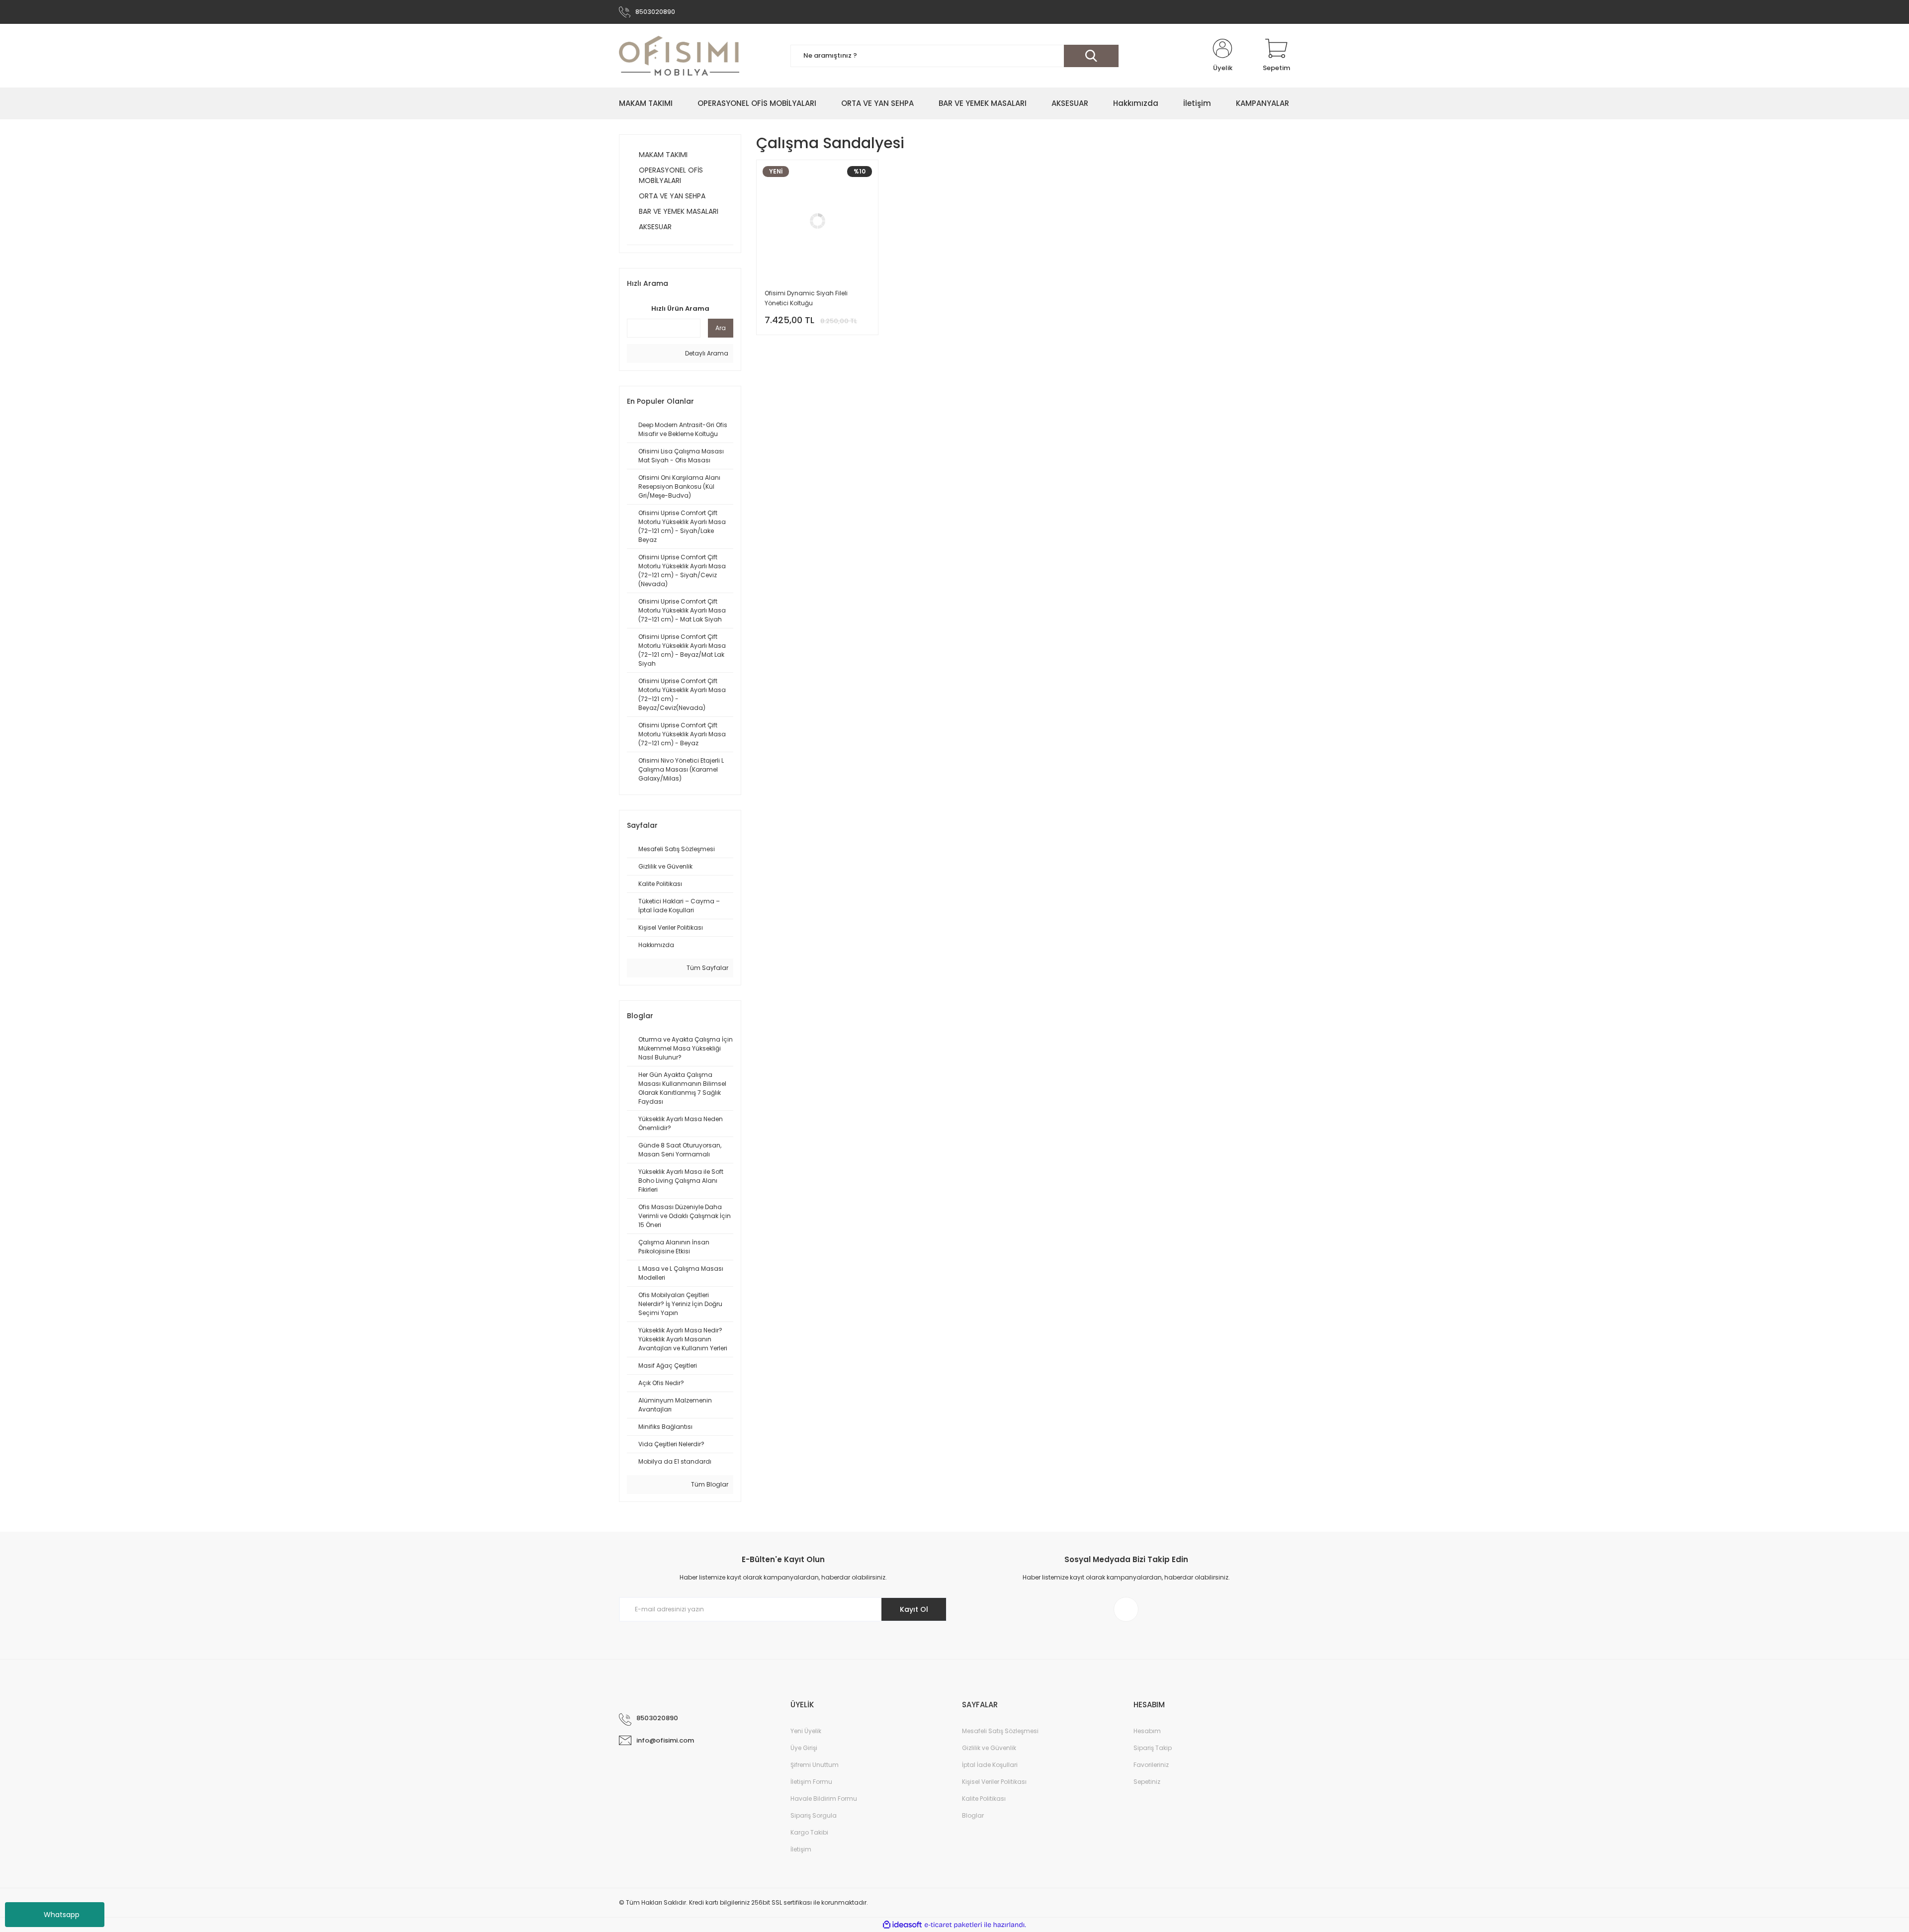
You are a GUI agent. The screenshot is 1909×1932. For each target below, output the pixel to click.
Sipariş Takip (1153, 1748)
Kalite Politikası (984, 1799)
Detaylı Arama (706, 353)
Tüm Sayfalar (707, 968)
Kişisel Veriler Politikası (994, 1782)
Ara (721, 328)
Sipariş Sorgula (814, 1815)
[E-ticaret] (953, 1925)
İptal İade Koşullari (990, 1765)
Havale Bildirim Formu (824, 1799)
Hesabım (1147, 1731)
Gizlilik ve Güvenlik (989, 1748)
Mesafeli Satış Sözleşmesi (1000, 1731)
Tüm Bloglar (709, 1484)
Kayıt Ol (914, 1609)
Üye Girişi (804, 1748)
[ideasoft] (902, 1925)
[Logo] (679, 56)
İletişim (801, 1849)
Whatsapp (62, 1915)
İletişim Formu (811, 1782)
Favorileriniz (1151, 1765)
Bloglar (973, 1815)
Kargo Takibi (809, 1832)
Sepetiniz (1147, 1782)
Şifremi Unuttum (815, 1765)
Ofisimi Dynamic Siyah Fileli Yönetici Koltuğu (806, 298)
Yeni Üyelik (806, 1731)
